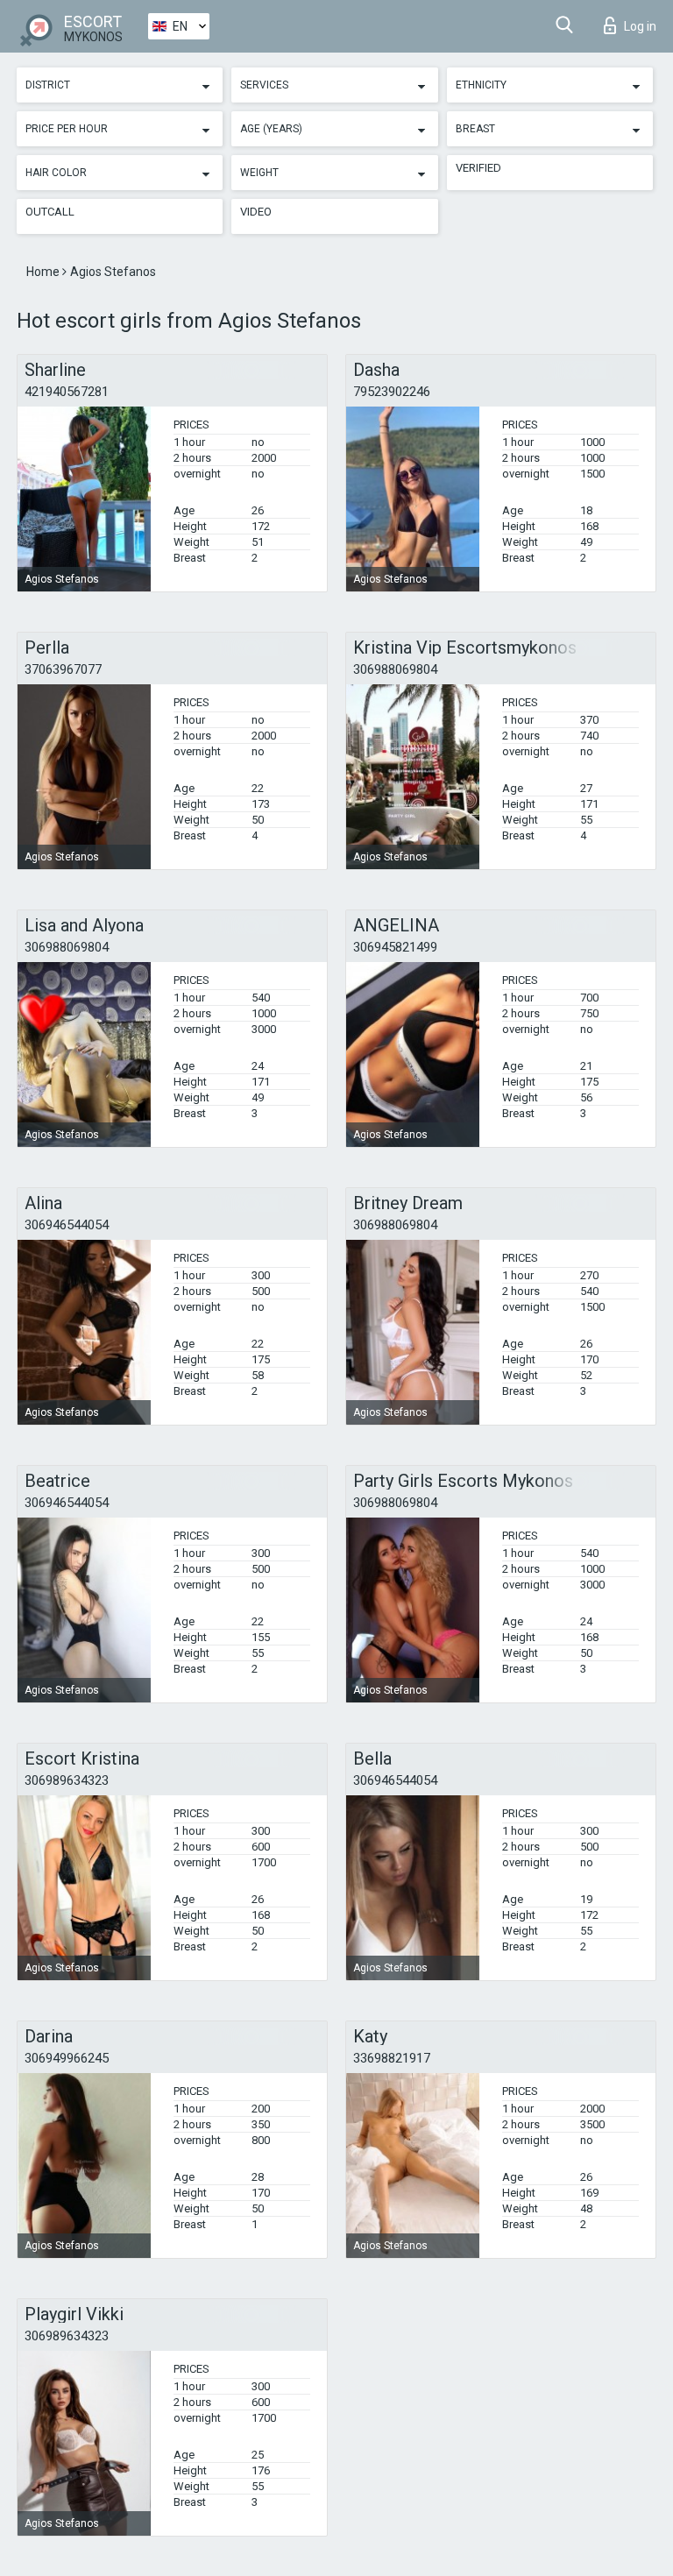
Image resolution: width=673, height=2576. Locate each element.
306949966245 (67, 2058)
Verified (478, 168)
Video (256, 212)
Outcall (50, 212)
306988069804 (395, 669)
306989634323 (67, 1780)
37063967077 (63, 669)
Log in (640, 26)
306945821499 (395, 947)
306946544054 (67, 1225)
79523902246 (392, 392)
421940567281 (67, 392)
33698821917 (392, 2058)
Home (44, 272)
